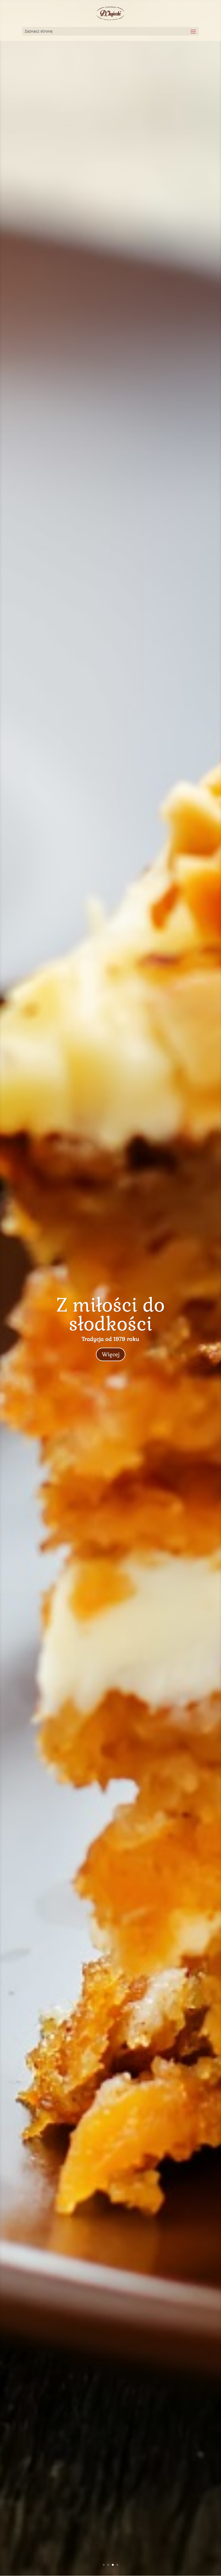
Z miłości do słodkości (110, 1315)
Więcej (111, 1354)
